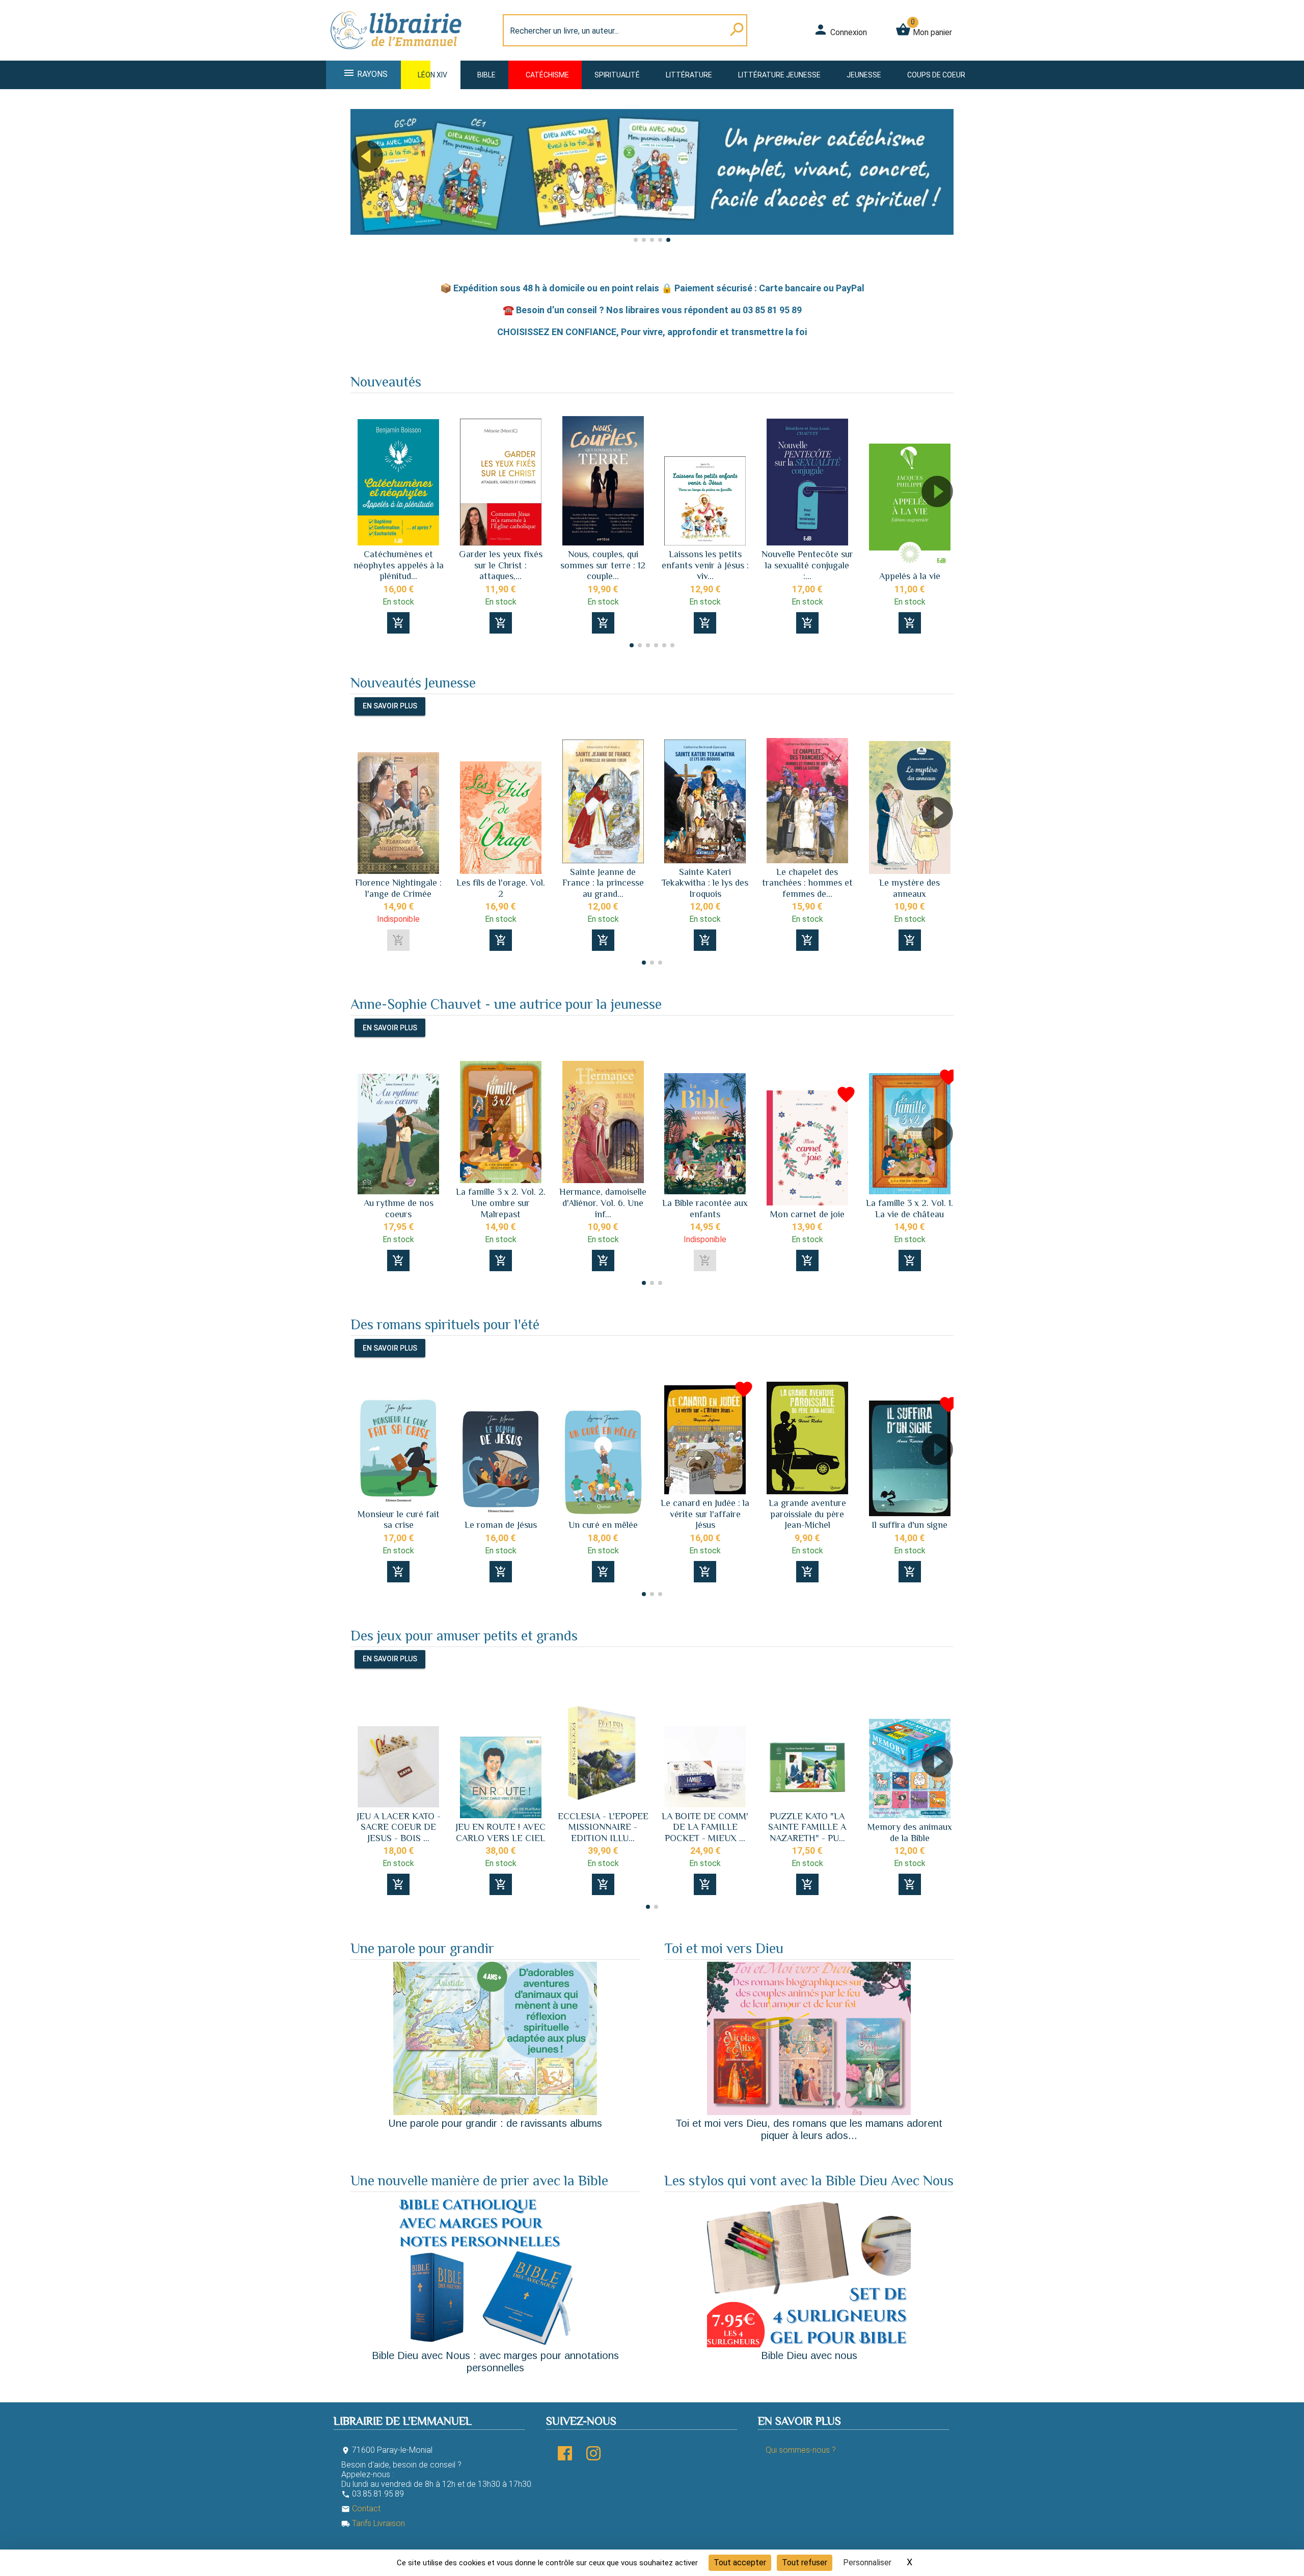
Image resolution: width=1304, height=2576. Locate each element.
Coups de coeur (936, 75)
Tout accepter (740, 2563)
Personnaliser (867, 2563)
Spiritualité (617, 75)
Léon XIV (432, 75)
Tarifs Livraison (373, 2523)
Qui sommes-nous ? (801, 2450)
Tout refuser (805, 2563)
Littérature (689, 75)
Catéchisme (547, 75)
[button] (942, 185)
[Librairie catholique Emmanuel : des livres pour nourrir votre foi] (399, 54)
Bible (486, 75)
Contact (361, 2509)
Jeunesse (864, 75)
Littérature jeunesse (779, 75)
